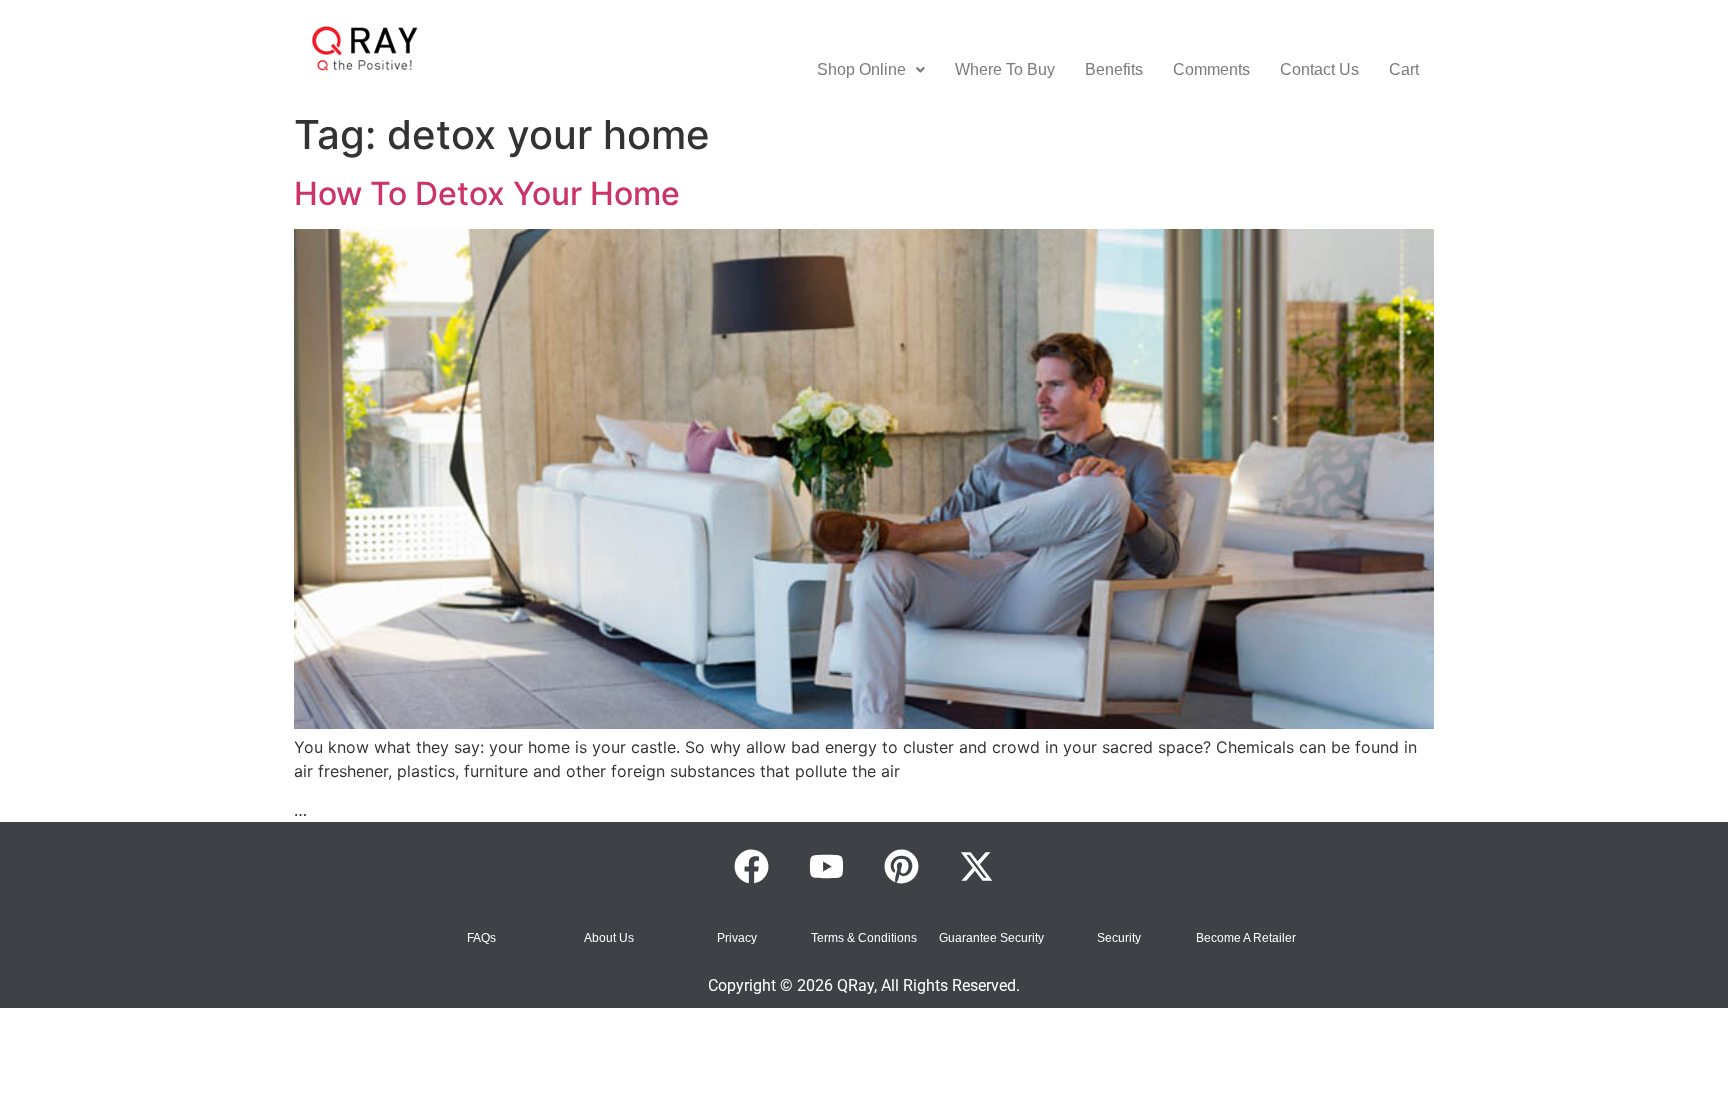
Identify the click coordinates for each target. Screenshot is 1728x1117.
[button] (871, 70)
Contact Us (1319, 69)
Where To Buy (1005, 69)
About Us (609, 938)
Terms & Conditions (864, 938)
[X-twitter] (977, 867)
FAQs (481, 938)
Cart (1404, 69)
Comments (1211, 69)
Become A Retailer (1246, 938)
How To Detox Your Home (487, 193)
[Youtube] (827, 867)
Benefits (1114, 69)
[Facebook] (752, 867)
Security (1119, 938)
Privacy (737, 938)
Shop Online (861, 69)
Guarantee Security (991, 938)
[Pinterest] (902, 867)
